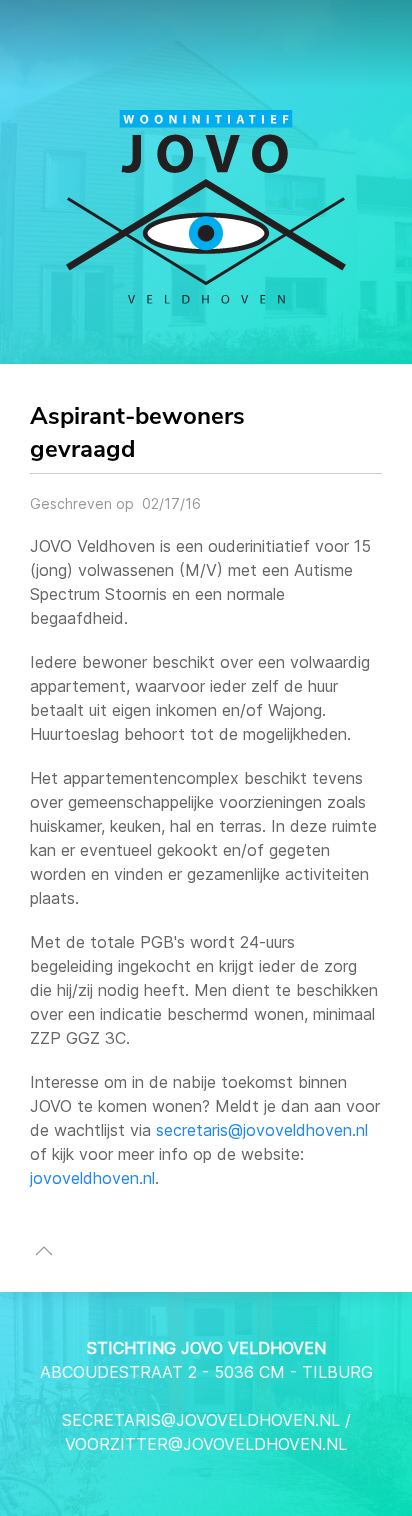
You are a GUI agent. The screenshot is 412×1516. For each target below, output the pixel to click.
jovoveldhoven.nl (92, 1178)
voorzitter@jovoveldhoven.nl (206, 1444)
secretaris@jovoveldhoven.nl (262, 1130)
